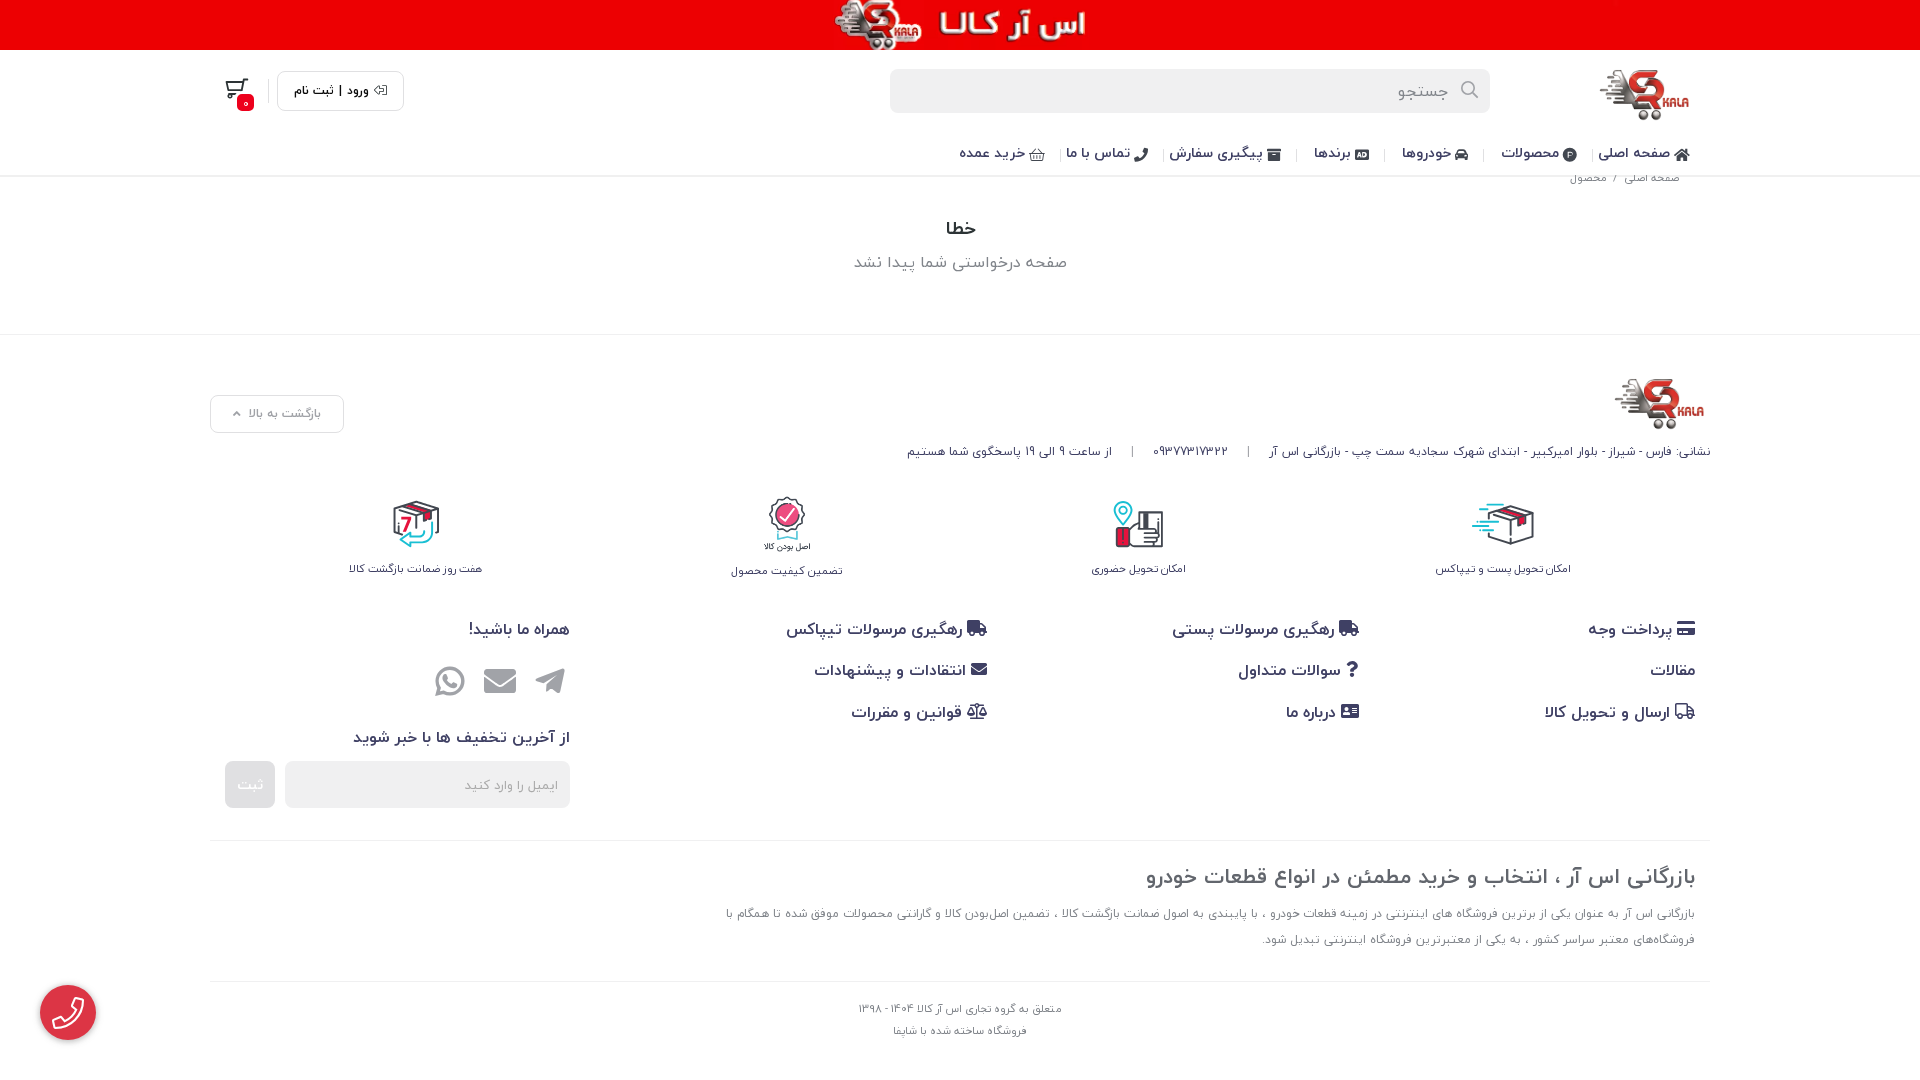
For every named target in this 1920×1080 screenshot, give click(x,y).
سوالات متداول (1292, 670)
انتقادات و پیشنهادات (892, 670)
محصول (1588, 177)
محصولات (1532, 152)
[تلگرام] (550, 684)
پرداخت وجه (1632, 629)
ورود (358, 91)
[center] (1470, 91)
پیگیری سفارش (1218, 152)
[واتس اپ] (450, 684)
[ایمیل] (500, 684)
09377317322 (1190, 451)
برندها (1334, 152)
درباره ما (1313, 712)
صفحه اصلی (1636, 152)
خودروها (1428, 152)
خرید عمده (994, 152)
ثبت (250, 784)
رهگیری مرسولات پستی (1255, 629)
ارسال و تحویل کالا (1610, 712)
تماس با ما (1100, 152)
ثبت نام (314, 91)
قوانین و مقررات (909, 712)
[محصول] (1308, 400)
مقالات (1672, 670)
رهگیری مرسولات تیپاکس (876, 629)
